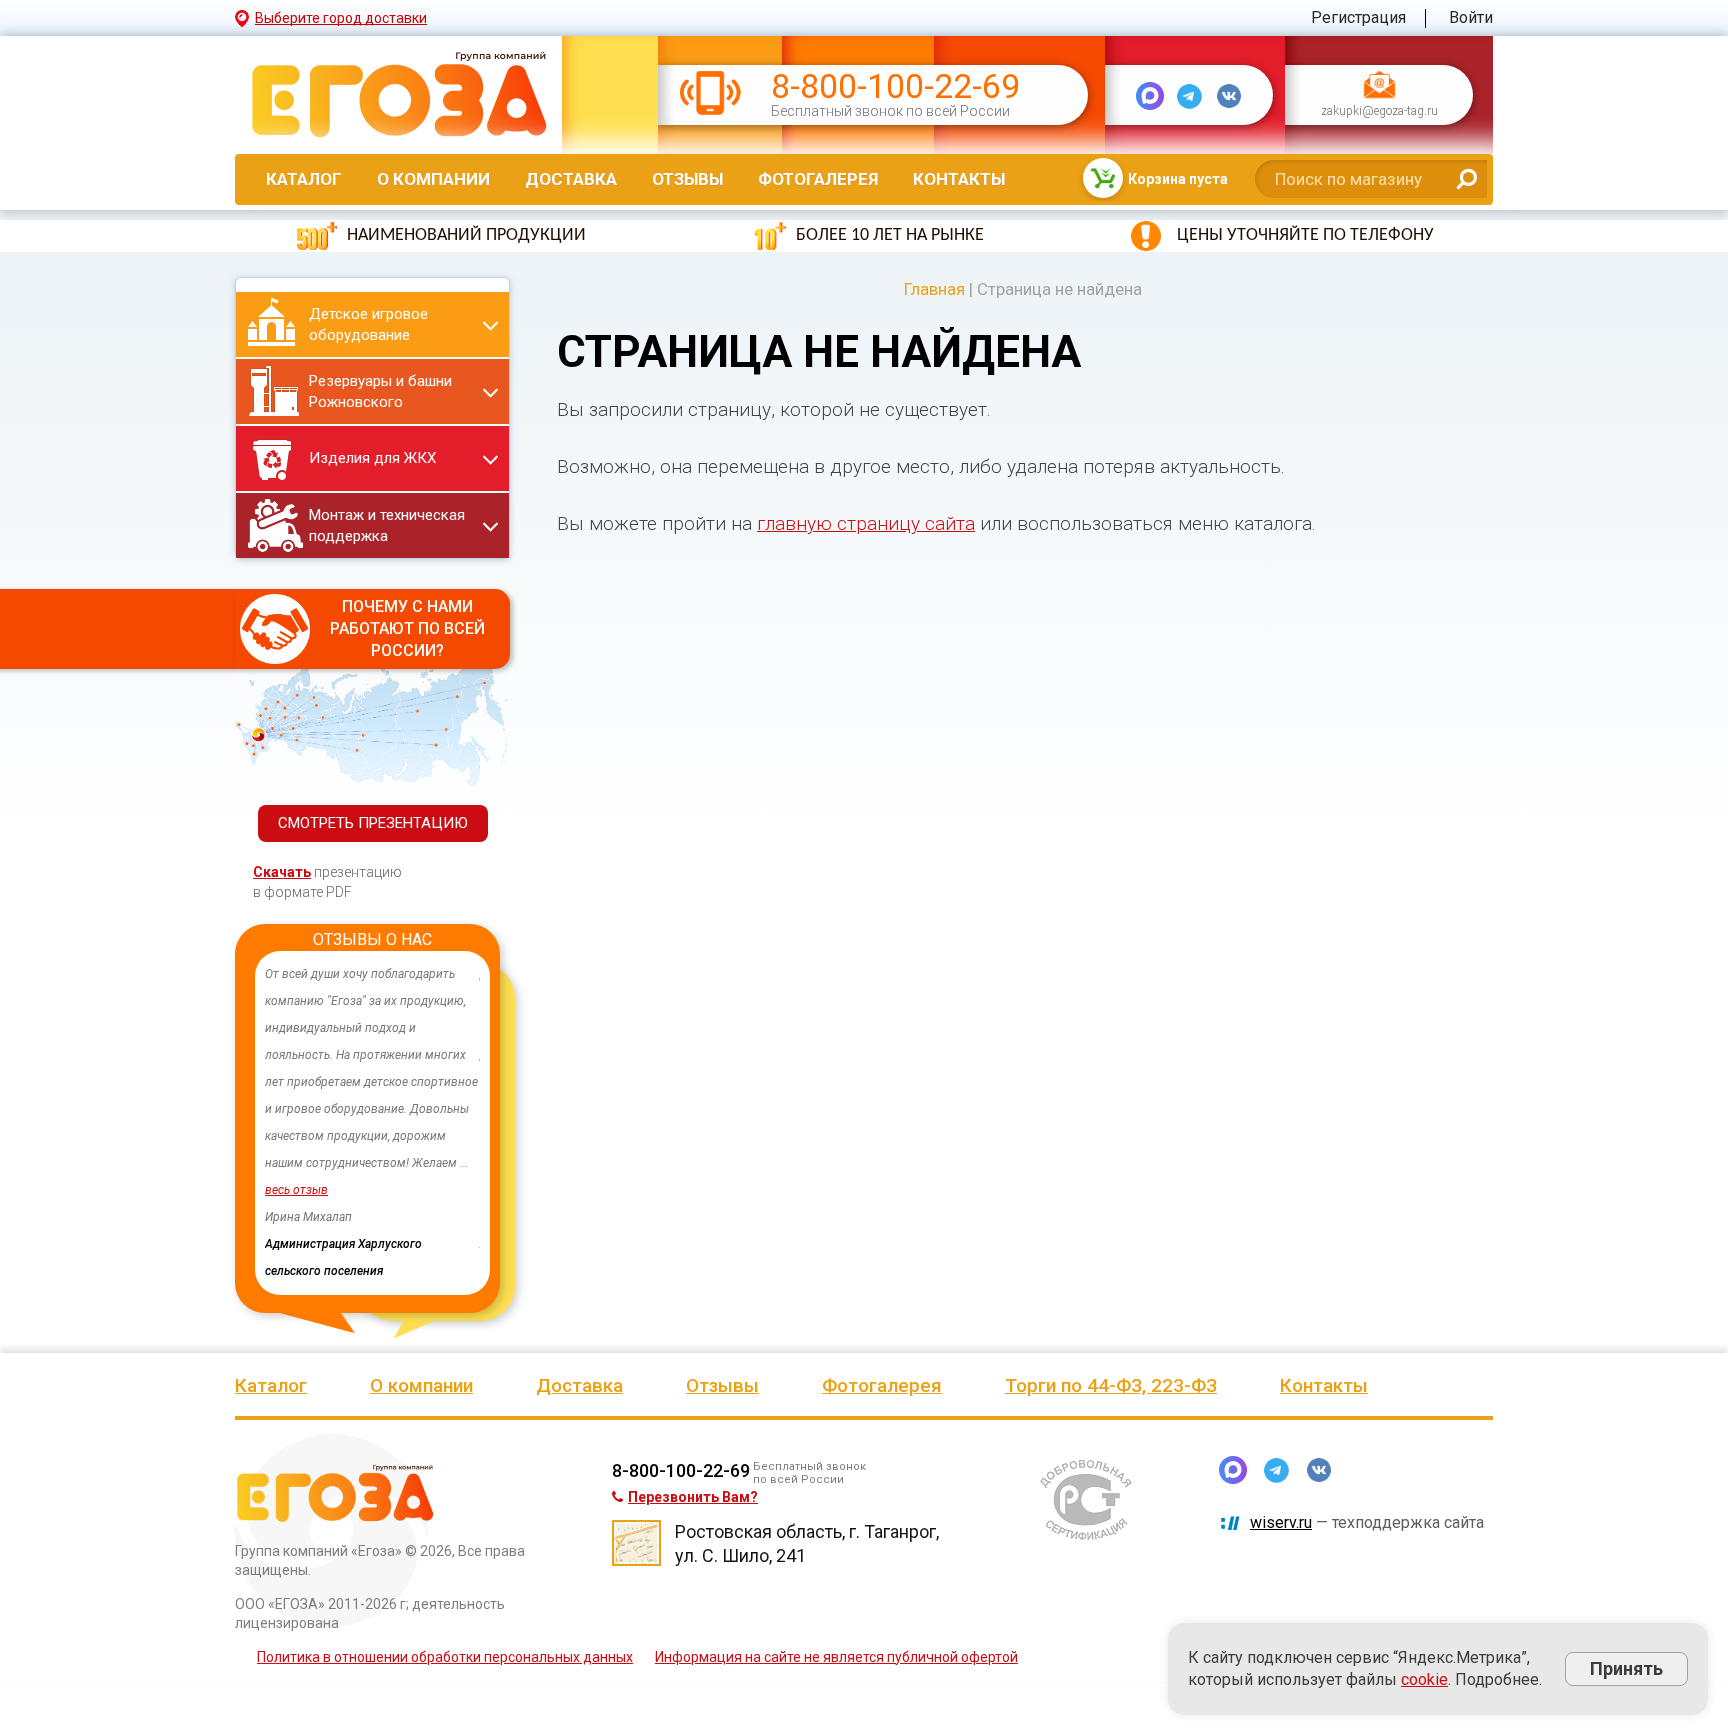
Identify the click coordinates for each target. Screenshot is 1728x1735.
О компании (433, 179)
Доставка (571, 179)
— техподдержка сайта (1367, 1522)
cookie (1424, 1679)
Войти (1471, 17)
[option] (372, 1123)
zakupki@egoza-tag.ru (1379, 112)
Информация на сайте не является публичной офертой (836, 1657)
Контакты (959, 179)
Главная (934, 289)
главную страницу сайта (866, 523)
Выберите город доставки (341, 18)
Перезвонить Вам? (693, 1497)
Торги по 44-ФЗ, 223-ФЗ (1111, 1385)
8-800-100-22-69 (895, 86)
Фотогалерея (818, 179)
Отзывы (687, 179)
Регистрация (1358, 17)
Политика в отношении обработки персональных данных (445, 1657)
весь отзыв (296, 1190)
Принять (1626, 1668)
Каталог (304, 179)
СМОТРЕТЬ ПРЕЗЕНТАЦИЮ (373, 823)
